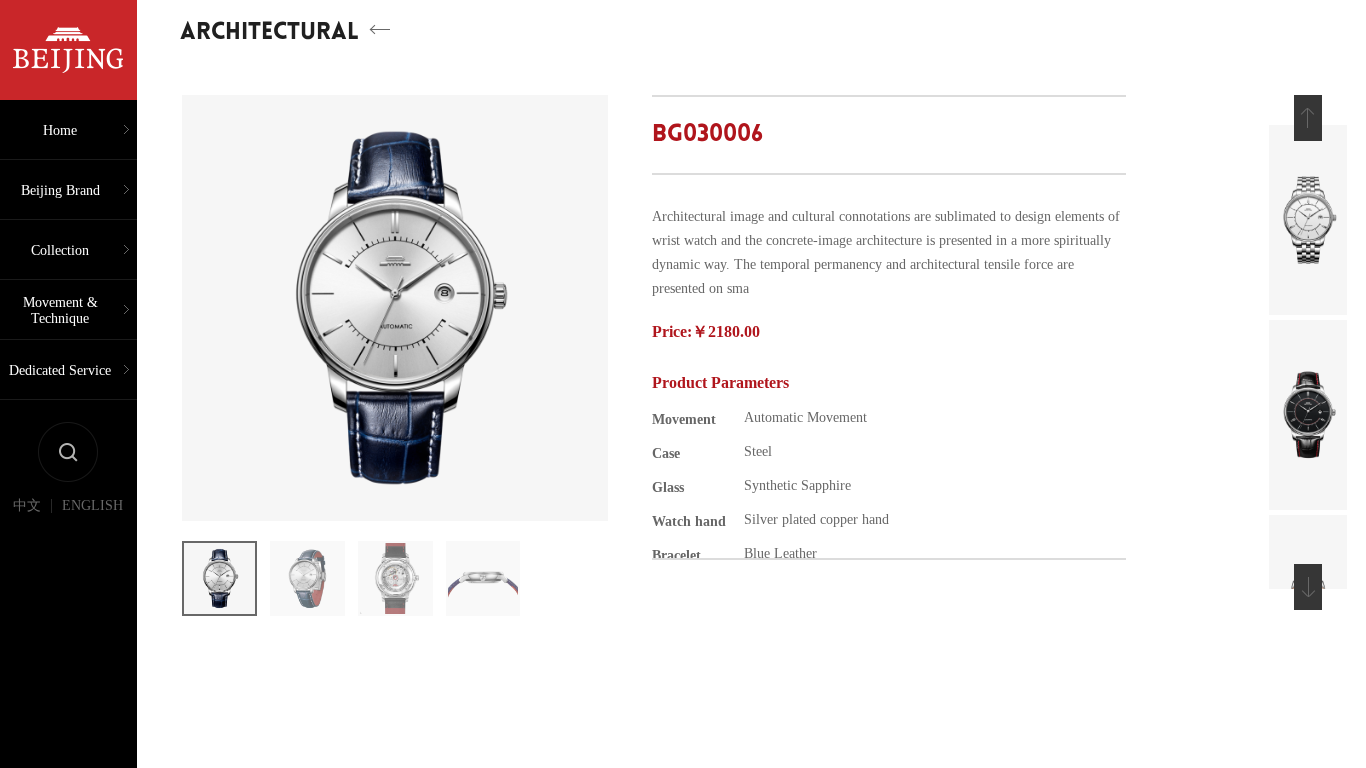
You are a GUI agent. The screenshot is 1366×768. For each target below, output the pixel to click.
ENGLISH (92, 506)
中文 (27, 506)
